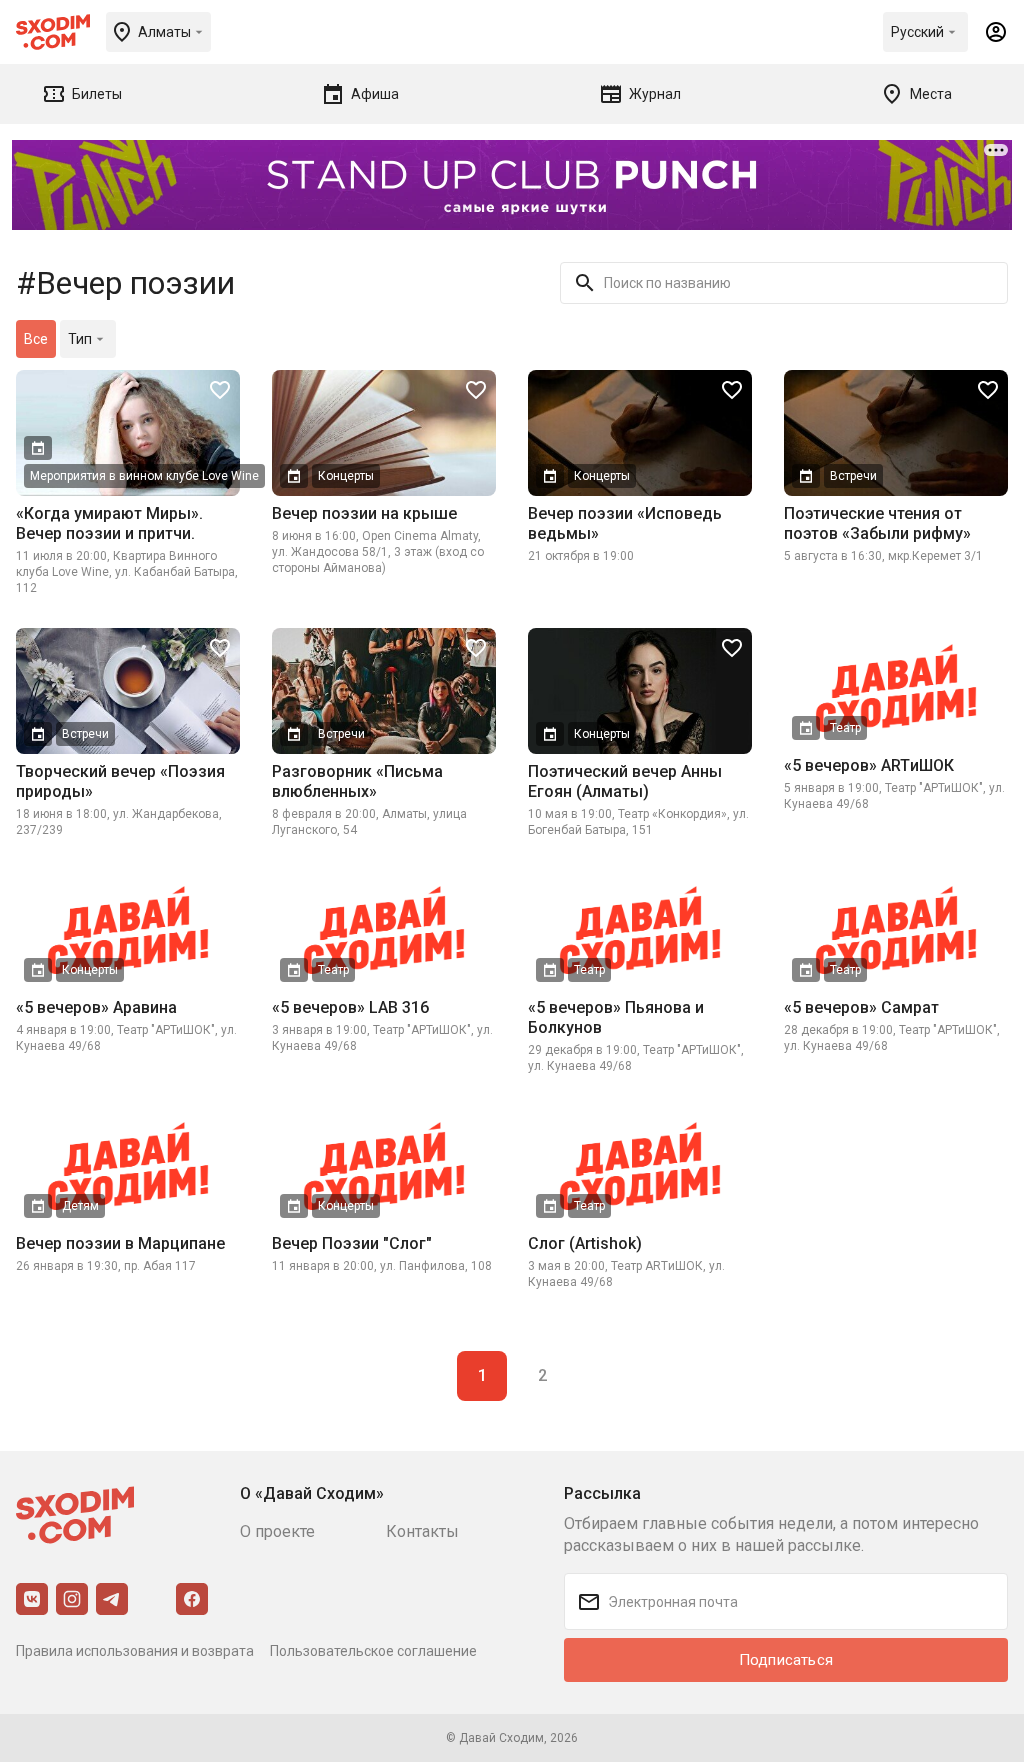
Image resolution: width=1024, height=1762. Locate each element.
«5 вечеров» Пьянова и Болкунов (616, 1017)
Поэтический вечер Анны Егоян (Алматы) (625, 781)
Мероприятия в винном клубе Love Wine (144, 476)
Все (36, 339)
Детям (80, 1206)
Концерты (346, 476)
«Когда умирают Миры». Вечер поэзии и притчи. (109, 523)
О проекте (277, 1531)
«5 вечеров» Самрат (861, 1007)
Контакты (422, 1531)
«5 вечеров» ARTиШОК (869, 765)
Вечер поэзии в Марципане (120, 1243)
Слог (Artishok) (585, 1243)
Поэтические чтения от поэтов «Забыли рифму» (877, 523)
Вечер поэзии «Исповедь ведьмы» (625, 523)
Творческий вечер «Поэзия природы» (120, 781)
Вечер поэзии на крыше (364, 513)
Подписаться (786, 1660)
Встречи (853, 476)
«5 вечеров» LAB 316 (350, 1007)
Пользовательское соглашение (373, 1651)
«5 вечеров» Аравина (96, 1007)
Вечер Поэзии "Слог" (352, 1243)
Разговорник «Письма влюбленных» (357, 781)
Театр (845, 728)
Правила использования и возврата (135, 1651)
